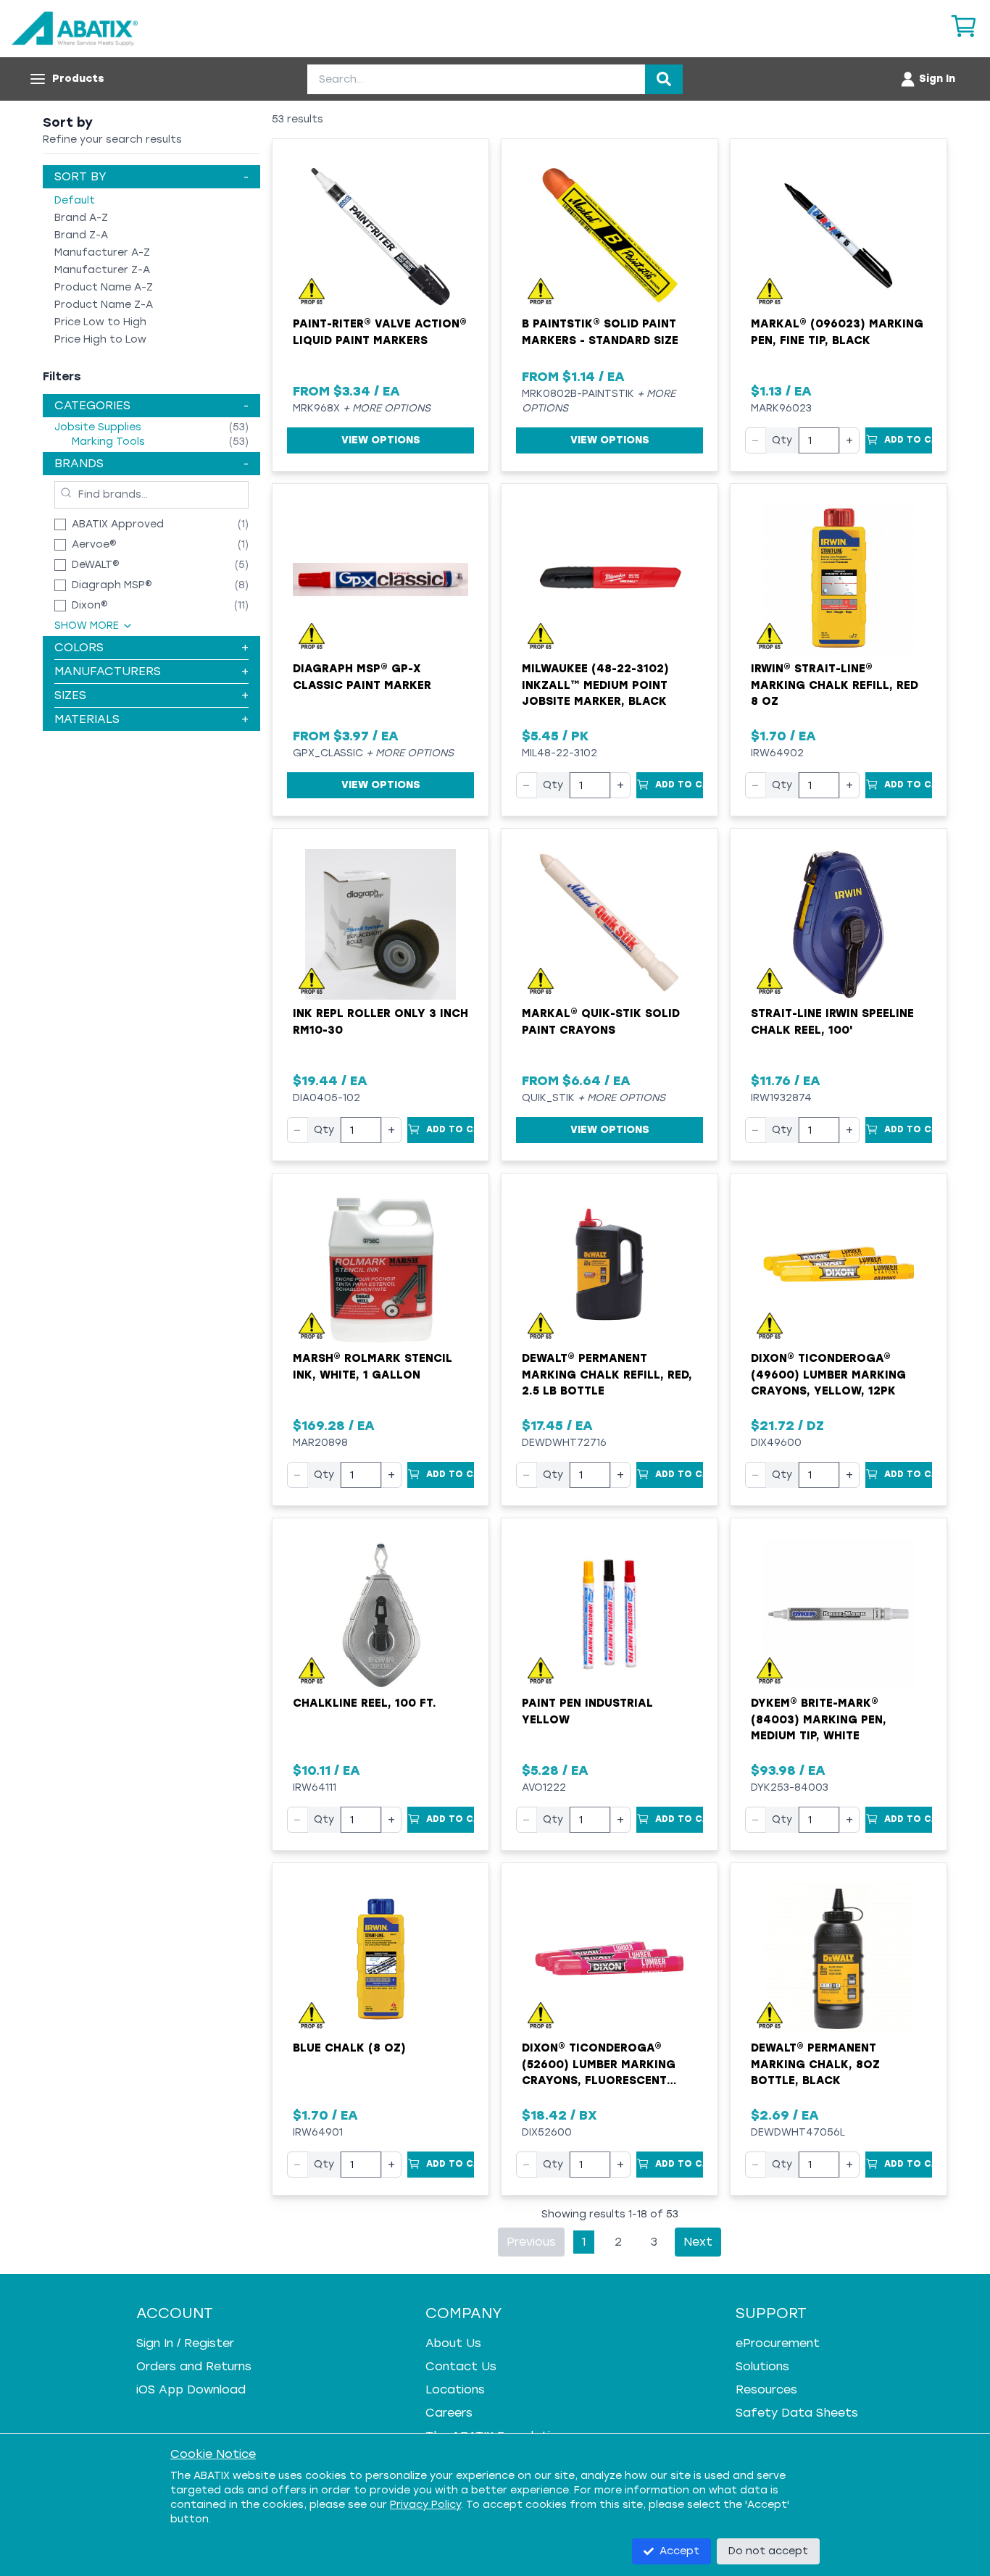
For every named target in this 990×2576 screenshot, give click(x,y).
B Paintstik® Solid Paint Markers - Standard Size (600, 332)
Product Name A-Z (104, 287)
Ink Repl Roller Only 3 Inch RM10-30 (380, 1022)
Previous (531, 2242)
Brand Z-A (81, 235)
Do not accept (768, 2551)
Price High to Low (100, 339)
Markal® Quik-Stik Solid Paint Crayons (601, 1022)
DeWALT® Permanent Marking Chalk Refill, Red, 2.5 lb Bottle (607, 1375)
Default (75, 200)
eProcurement (778, 2343)
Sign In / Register (185, 2343)
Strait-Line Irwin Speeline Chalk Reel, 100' (832, 1022)
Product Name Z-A (104, 305)
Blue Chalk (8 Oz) (349, 2048)
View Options (381, 440)
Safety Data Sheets (797, 2413)
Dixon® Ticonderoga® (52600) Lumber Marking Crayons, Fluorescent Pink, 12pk (599, 2065)
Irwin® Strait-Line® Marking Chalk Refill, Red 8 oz (835, 685)
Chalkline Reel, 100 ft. (365, 1703)
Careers (449, 2413)
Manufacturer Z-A (102, 270)
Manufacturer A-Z (102, 252)
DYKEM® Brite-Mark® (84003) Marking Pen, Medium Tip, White (819, 1719)
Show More (87, 626)
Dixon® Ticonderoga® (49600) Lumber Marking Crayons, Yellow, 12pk (828, 1375)
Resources (766, 2389)
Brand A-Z (81, 218)
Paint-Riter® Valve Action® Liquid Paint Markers (380, 332)
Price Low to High (100, 322)
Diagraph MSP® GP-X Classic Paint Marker (362, 677)
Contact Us (461, 2366)
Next (698, 2242)
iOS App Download (191, 2389)
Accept (679, 2551)
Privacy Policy (425, 2505)
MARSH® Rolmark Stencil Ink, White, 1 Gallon (373, 1367)
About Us (453, 2343)
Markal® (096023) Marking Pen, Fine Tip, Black (837, 332)
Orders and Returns (194, 2366)
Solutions (762, 2366)
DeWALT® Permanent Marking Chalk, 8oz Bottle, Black (815, 2064)
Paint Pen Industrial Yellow (587, 1711)
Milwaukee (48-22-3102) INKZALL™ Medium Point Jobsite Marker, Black (595, 685)
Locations (455, 2389)
